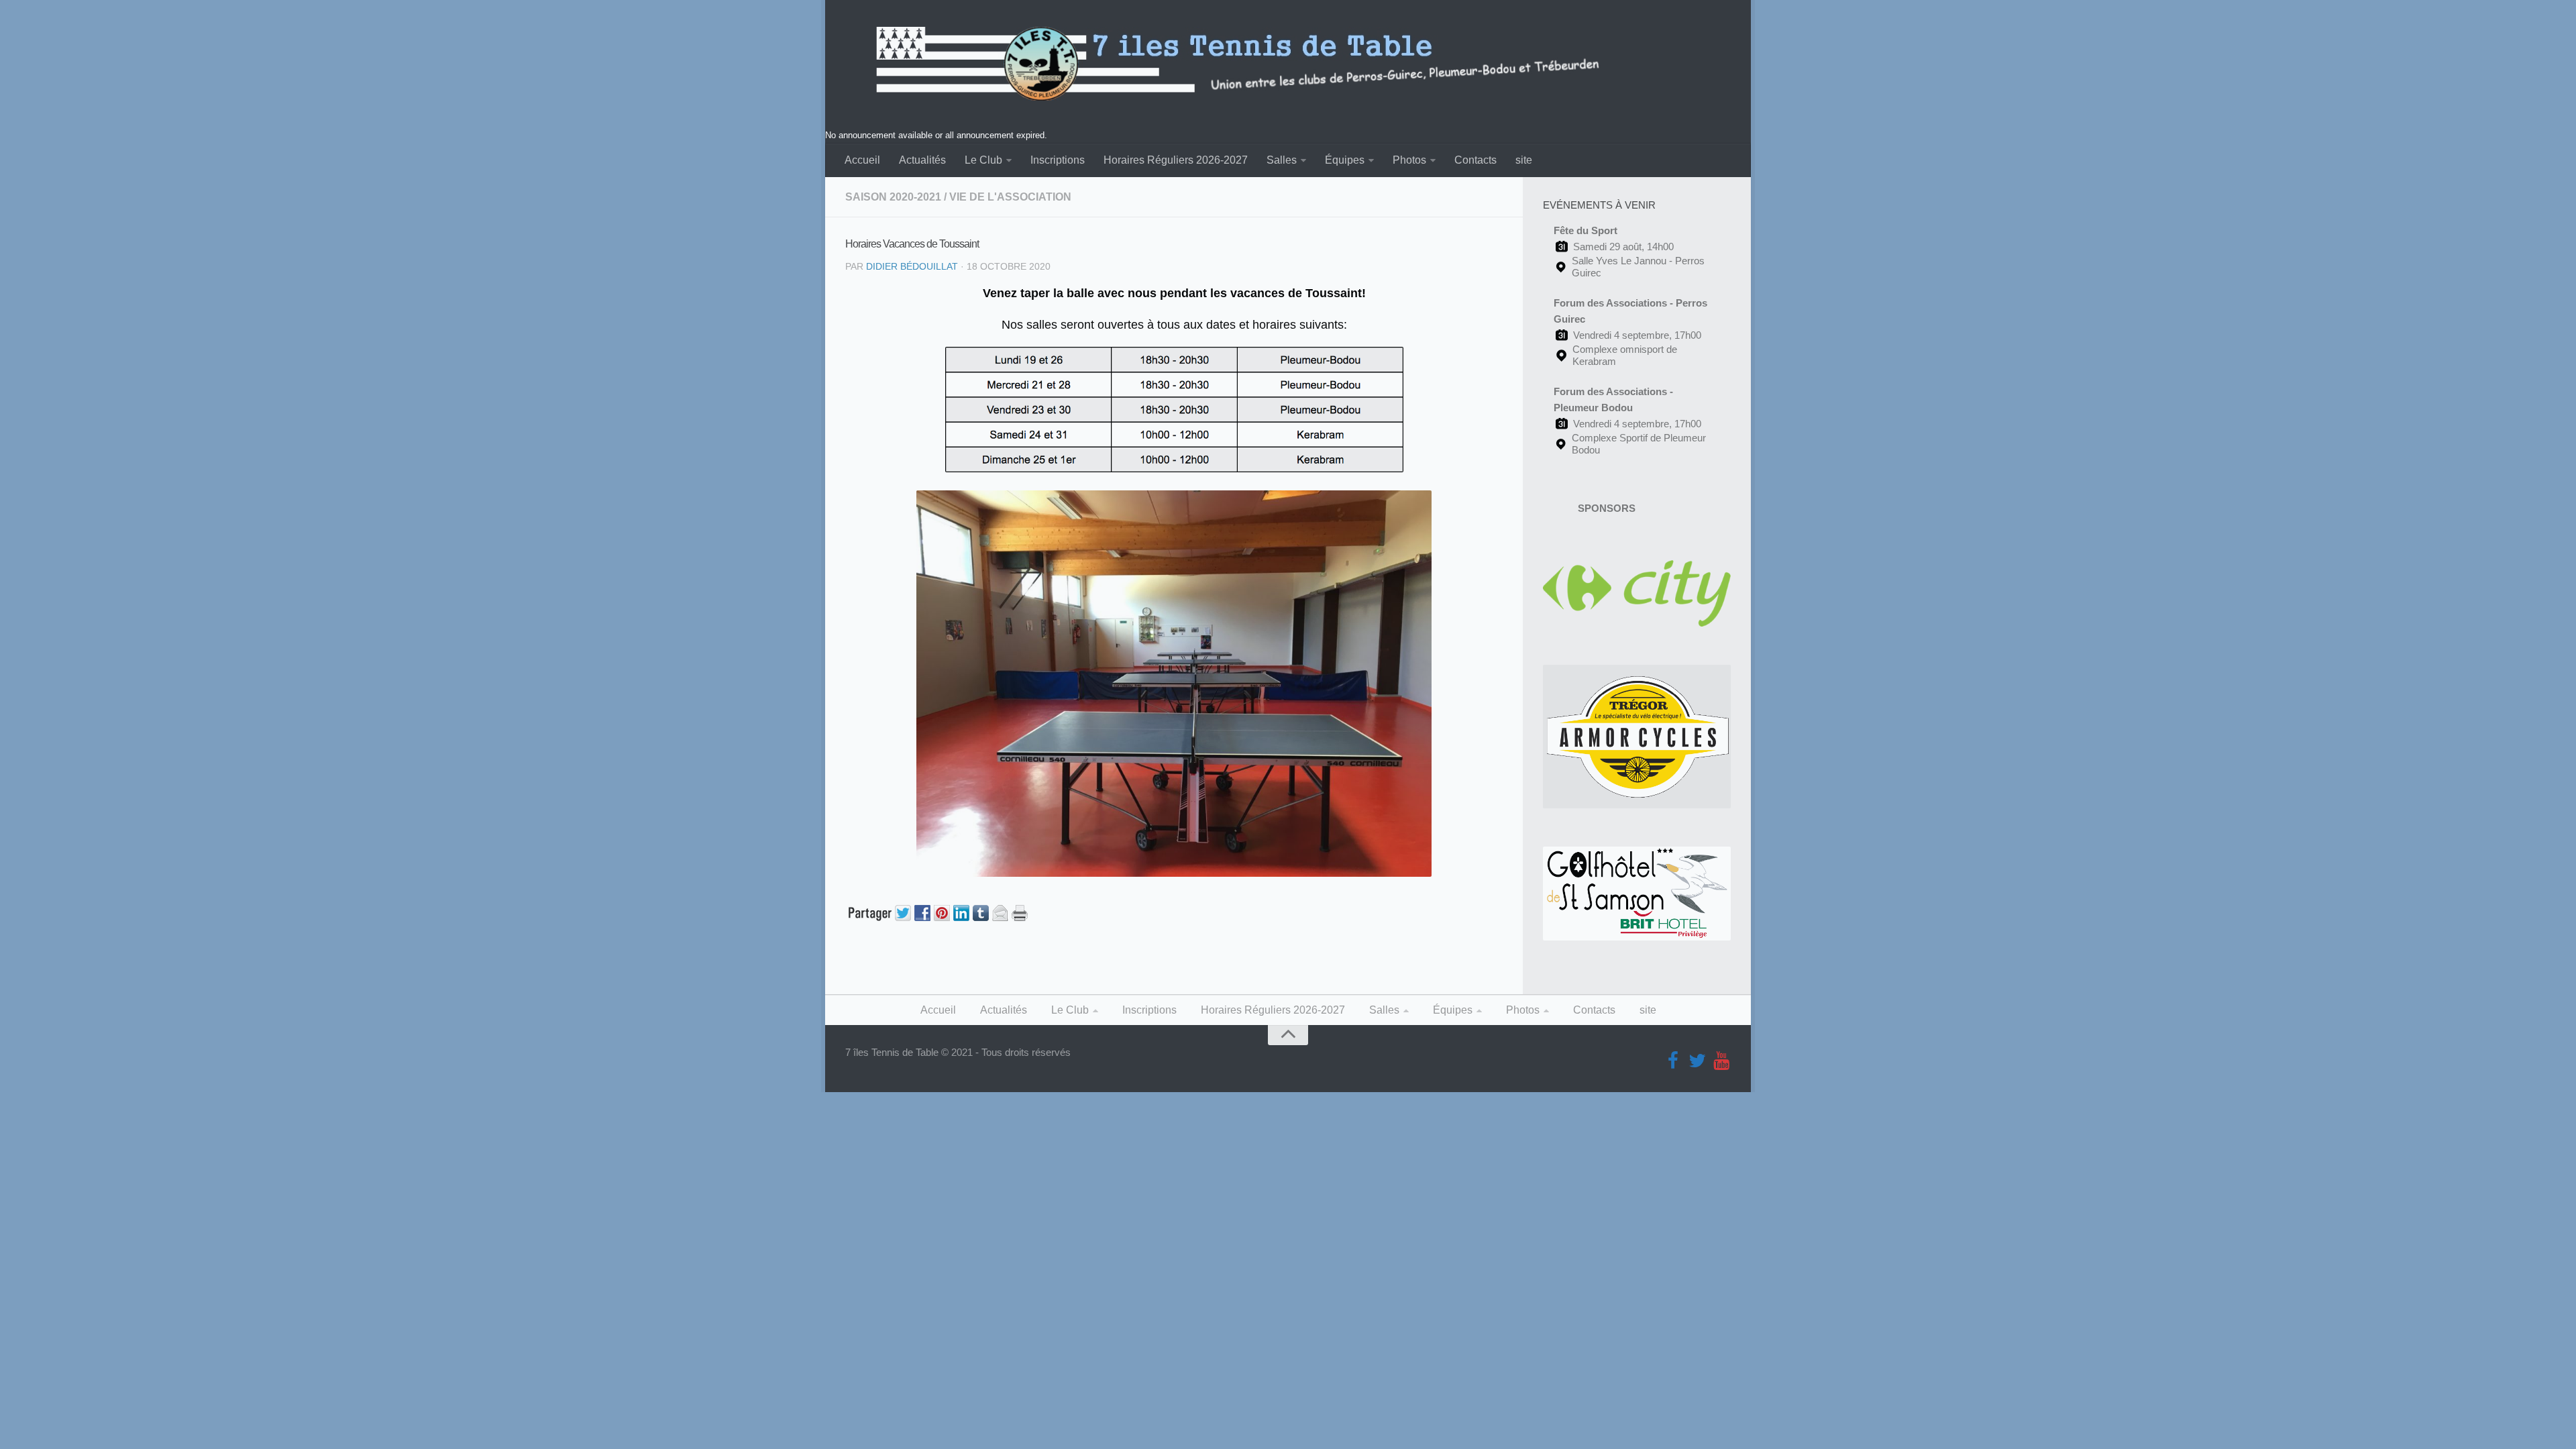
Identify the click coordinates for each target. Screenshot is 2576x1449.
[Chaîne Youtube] (1721, 1061)
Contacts (1475, 160)
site (1524, 160)
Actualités (922, 160)
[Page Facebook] (1673, 1061)
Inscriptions (1058, 160)
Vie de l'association (1010, 197)
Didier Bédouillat (912, 266)
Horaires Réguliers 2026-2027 (1176, 160)
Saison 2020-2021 (893, 197)
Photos (1409, 160)
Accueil (862, 160)
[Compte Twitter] (1697, 1061)
